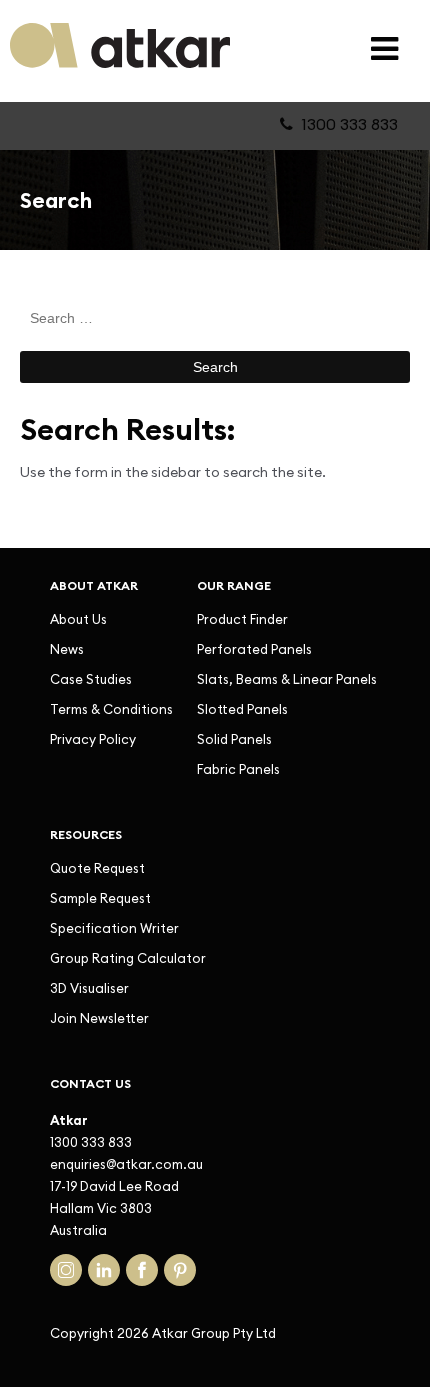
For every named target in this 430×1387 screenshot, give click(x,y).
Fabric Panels (238, 769)
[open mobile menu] (384, 48)
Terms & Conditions (111, 709)
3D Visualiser (89, 988)
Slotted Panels (242, 709)
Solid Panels (234, 739)
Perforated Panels (254, 649)
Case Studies (91, 679)
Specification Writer (114, 928)
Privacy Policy (93, 739)
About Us (78, 619)
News (67, 649)
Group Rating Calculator (128, 958)
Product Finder (242, 619)
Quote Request (97, 868)
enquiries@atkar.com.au (126, 1164)
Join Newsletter (99, 1018)
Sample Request (100, 898)
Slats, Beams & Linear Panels (287, 679)
